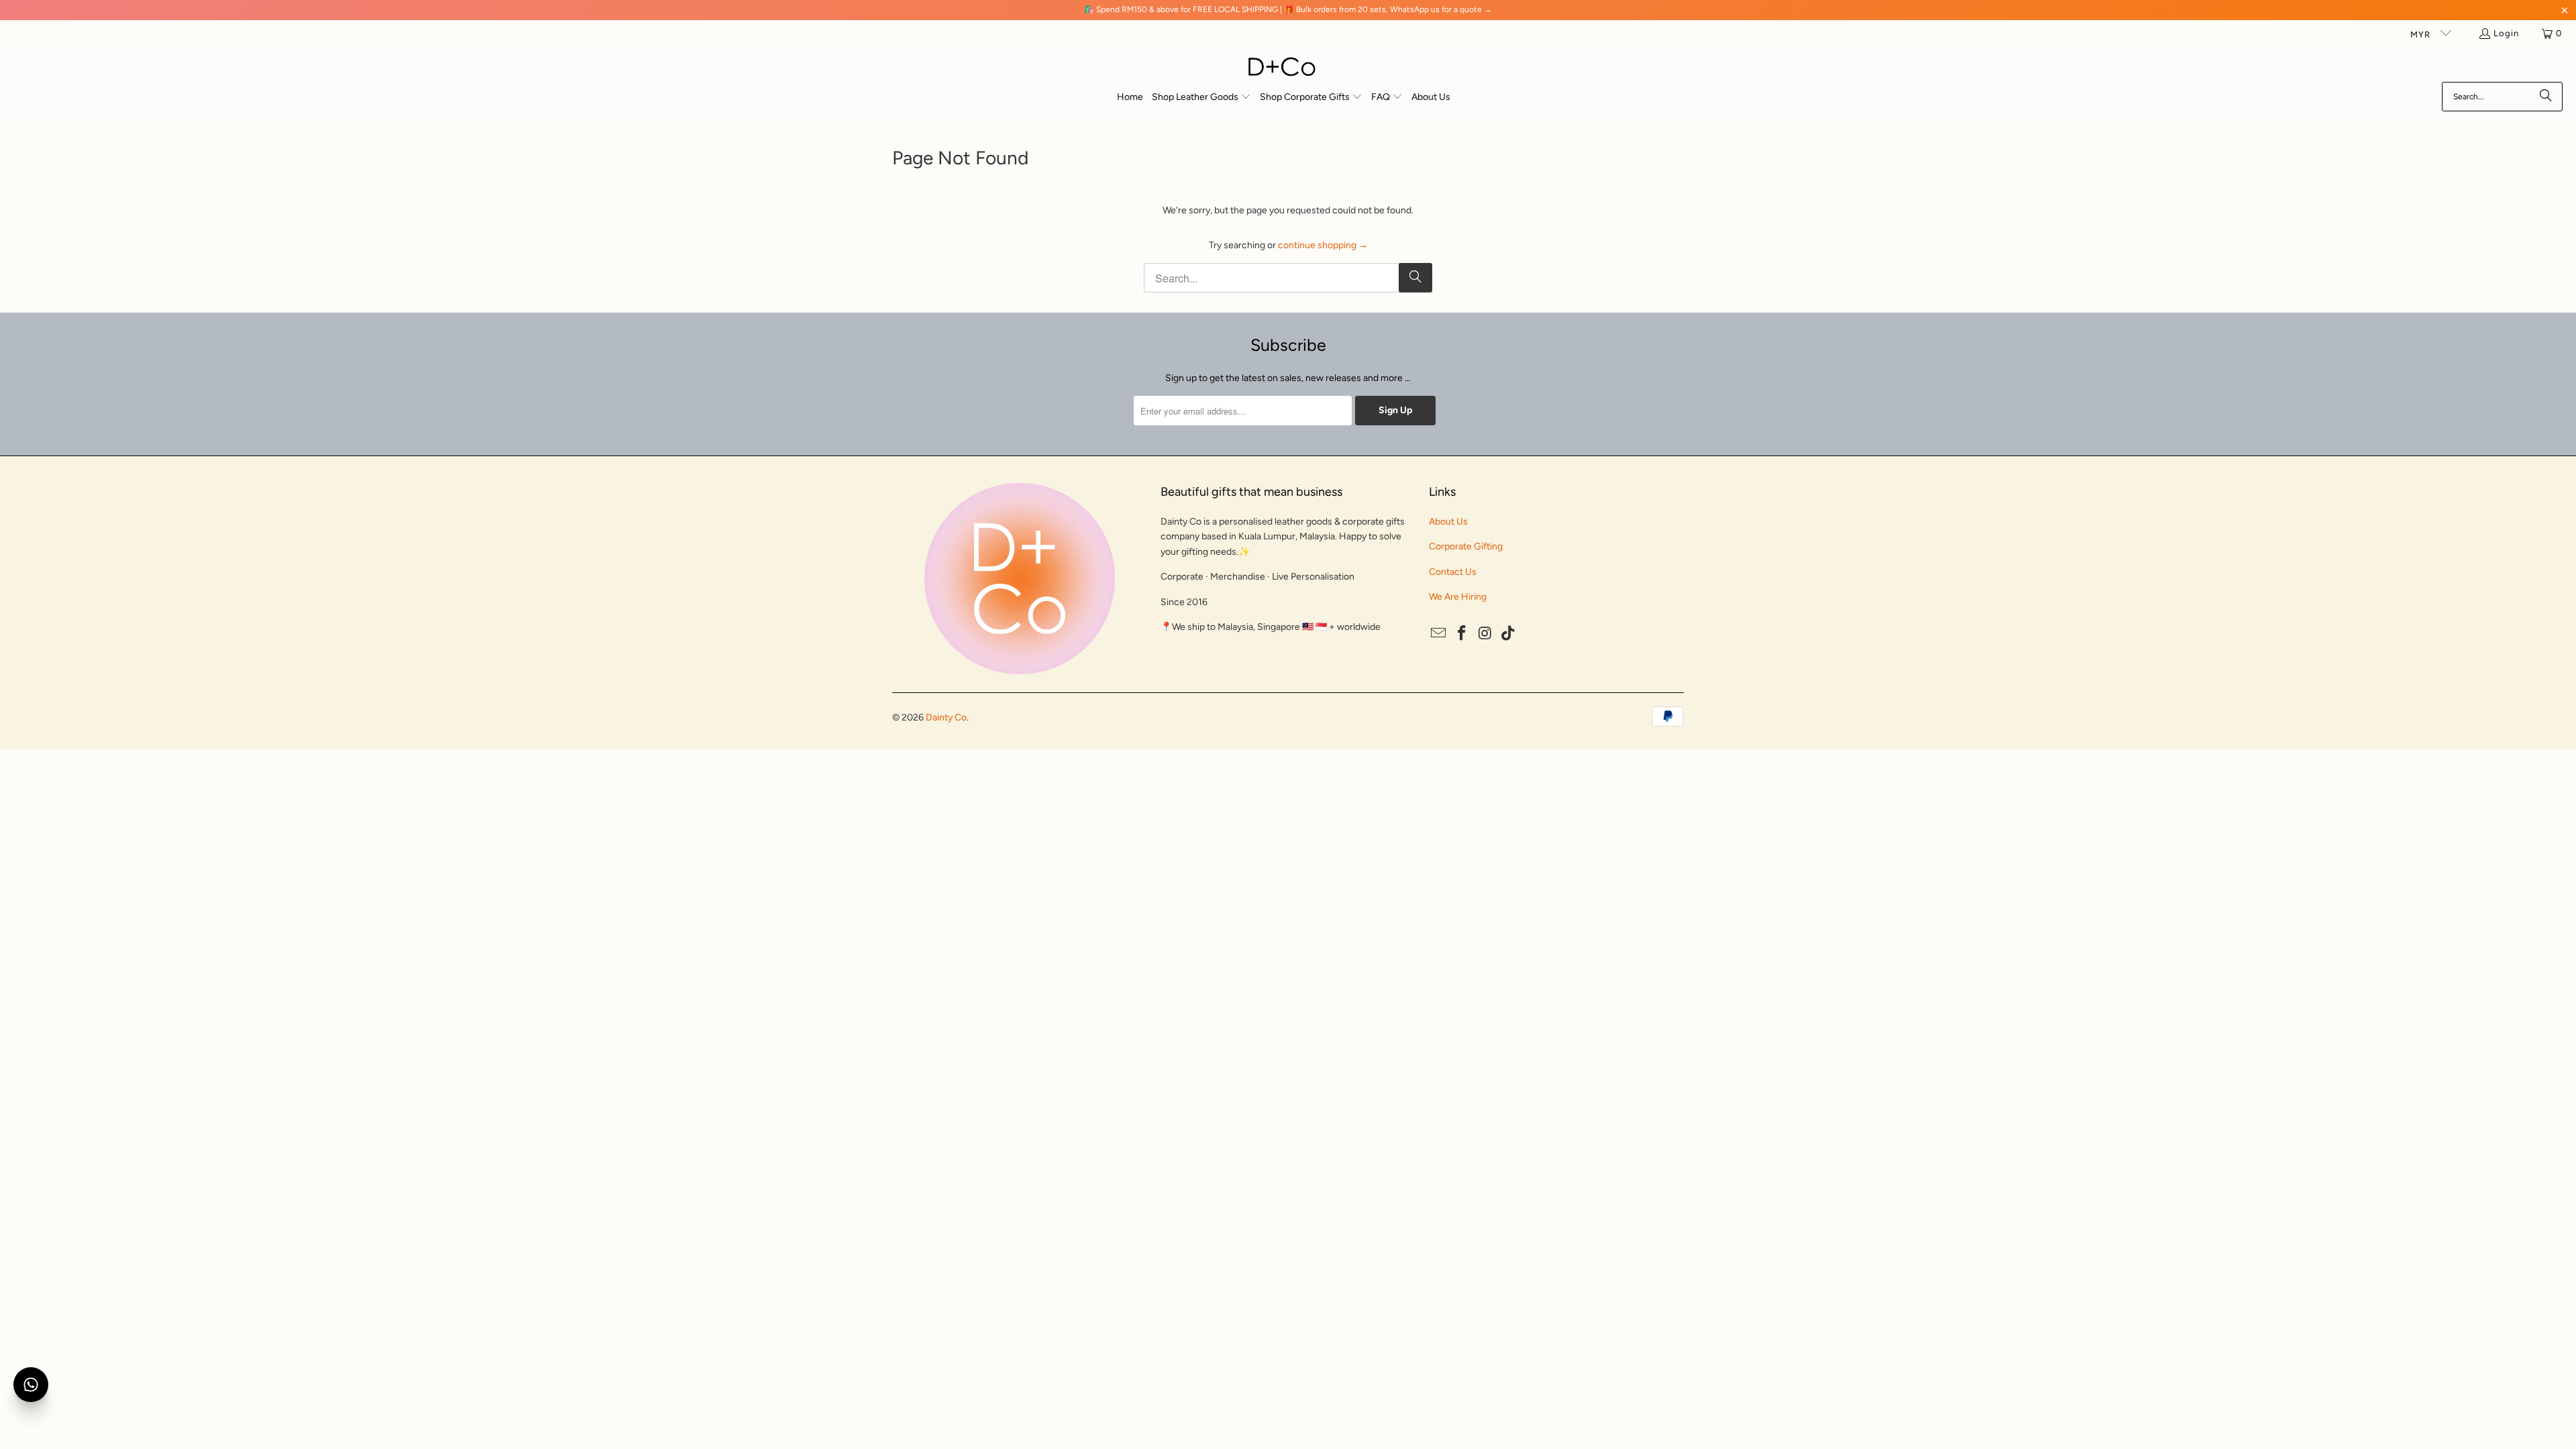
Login (2506, 33)
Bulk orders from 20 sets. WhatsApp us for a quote (1389, 9)
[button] (1201, 98)
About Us (1448, 522)
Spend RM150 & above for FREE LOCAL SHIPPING (1187, 9)
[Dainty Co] (1282, 68)
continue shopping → (1323, 245)
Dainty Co (946, 717)
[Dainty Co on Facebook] (1462, 634)
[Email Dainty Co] (1439, 634)
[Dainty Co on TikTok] (1509, 634)
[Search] (2546, 97)
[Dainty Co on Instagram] (1485, 634)
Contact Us (1453, 572)
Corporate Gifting (1466, 546)
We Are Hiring (1458, 597)
